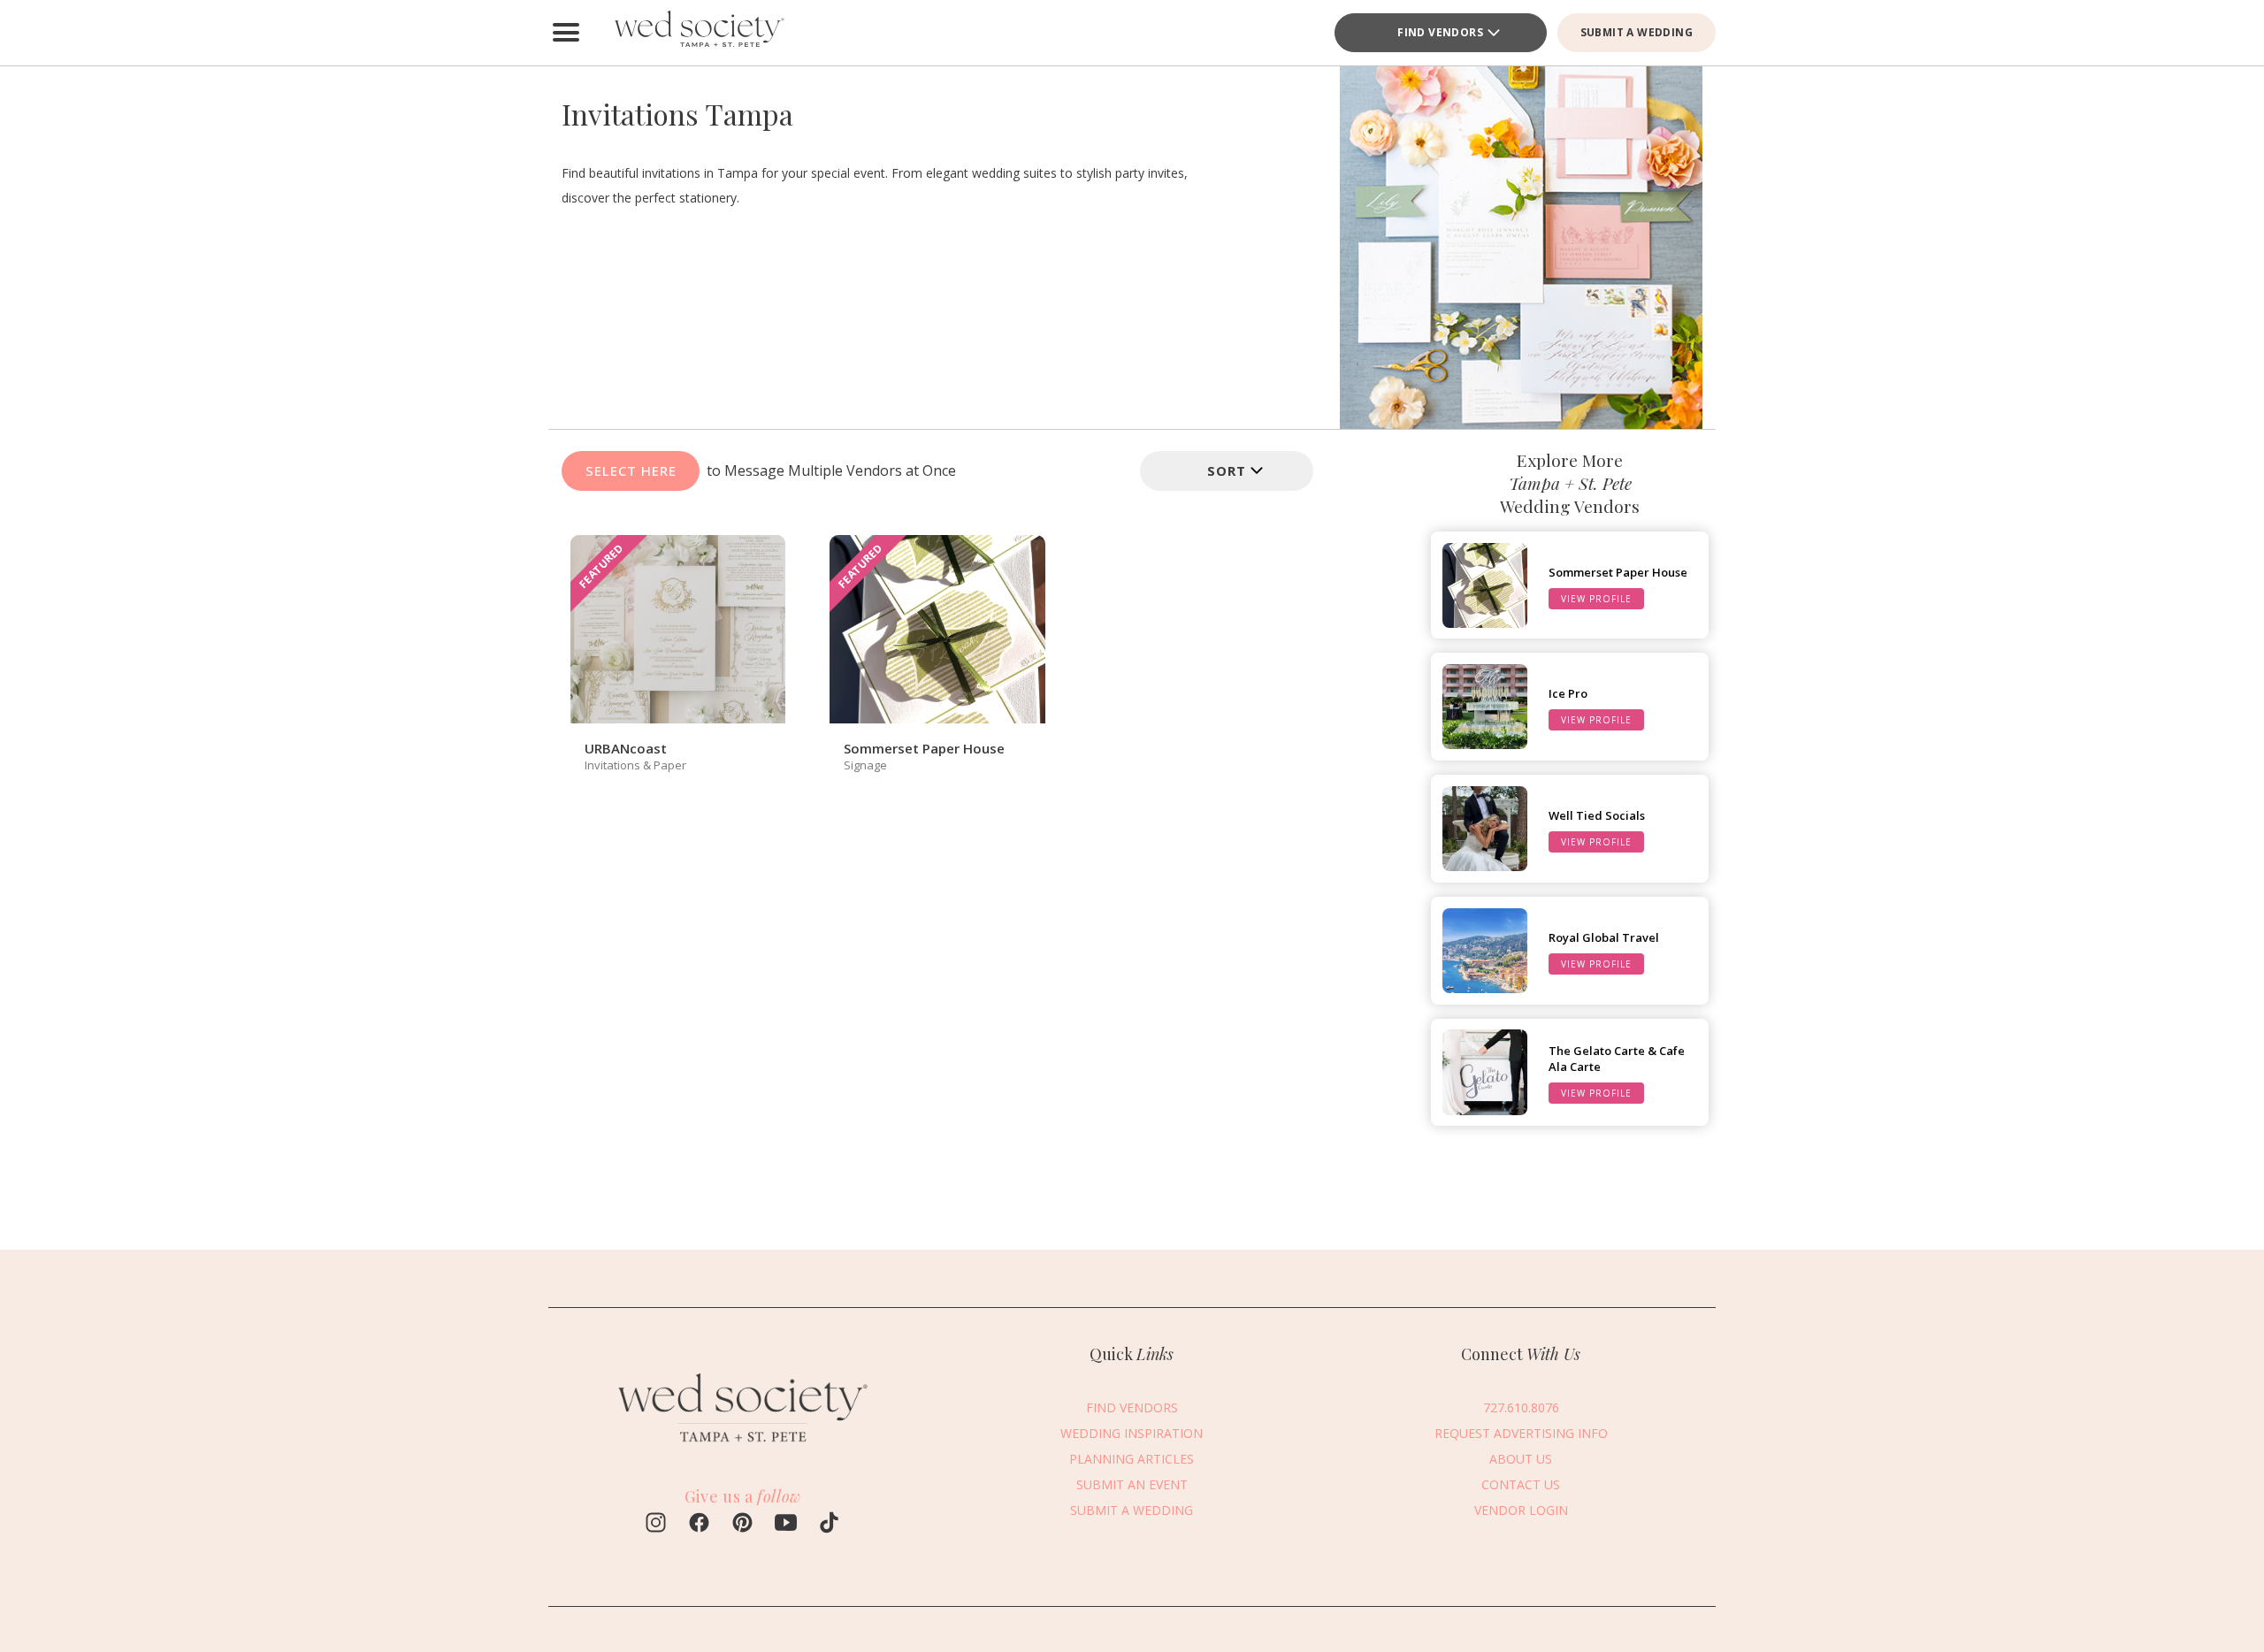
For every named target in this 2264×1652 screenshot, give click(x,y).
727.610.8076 (1521, 1407)
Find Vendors (1440, 32)
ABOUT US (1521, 1459)
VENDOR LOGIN (1521, 1510)
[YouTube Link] (786, 1525)
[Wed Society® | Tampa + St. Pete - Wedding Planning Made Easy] (699, 33)
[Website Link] (743, 1449)
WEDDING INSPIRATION (1132, 1433)
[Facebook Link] (699, 1525)
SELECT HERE (631, 470)
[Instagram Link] (656, 1525)
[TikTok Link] (829, 1525)
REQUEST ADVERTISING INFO (1521, 1433)
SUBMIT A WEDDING (1637, 32)
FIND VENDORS (1132, 1407)
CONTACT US (1521, 1484)
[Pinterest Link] (742, 1525)
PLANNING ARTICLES (1132, 1459)
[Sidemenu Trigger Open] (566, 33)
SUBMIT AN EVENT (1132, 1484)
